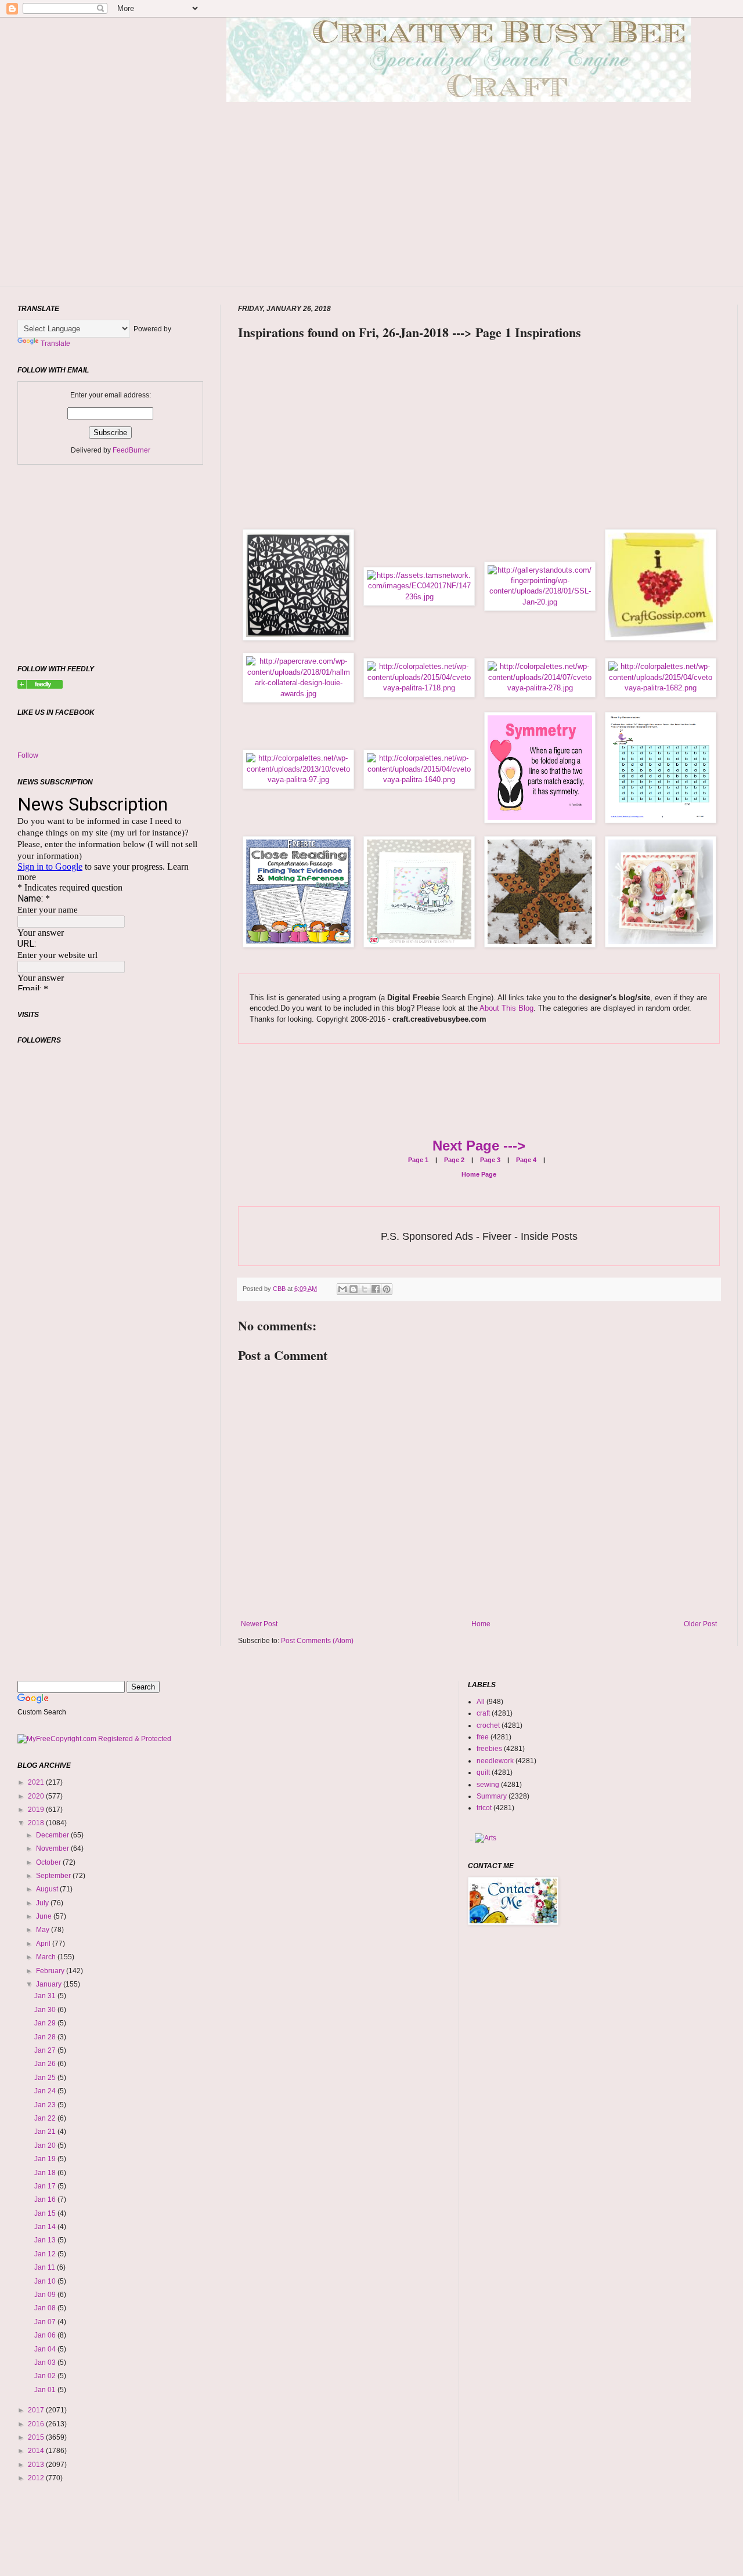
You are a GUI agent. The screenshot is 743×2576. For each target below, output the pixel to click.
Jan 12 (46, 2254)
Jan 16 (46, 2199)
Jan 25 (46, 2078)
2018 (37, 1823)
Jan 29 (46, 2023)
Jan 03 (46, 2362)
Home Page (479, 1174)
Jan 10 (46, 2281)
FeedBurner (131, 450)
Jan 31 (46, 1996)
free (483, 1737)
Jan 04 (46, 2349)
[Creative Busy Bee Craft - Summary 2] (40, 686)
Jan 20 (46, 2146)
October (49, 1862)
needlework (495, 1761)
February (51, 1971)
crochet (488, 1725)
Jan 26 (46, 2064)
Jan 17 (46, 2186)
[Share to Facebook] (376, 1289)
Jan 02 (46, 2376)
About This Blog (506, 1008)
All (481, 1702)
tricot (484, 1808)
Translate (55, 343)
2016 (37, 2424)
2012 (37, 2478)
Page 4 (525, 1160)
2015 (37, 2437)
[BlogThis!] (354, 1289)
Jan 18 (46, 2173)
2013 (37, 2465)
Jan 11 (46, 2267)
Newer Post (259, 1624)
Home (481, 1624)
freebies (489, 1749)
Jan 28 (46, 2037)
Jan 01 (46, 2390)
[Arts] (486, 1838)
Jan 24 (46, 2091)
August (48, 1889)
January (50, 1984)
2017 (37, 2410)
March (47, 1957)
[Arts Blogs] (471, 1838)
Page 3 (489, 1160)
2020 (37, 1796)
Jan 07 (46, 2322)
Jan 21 (46, 2132)
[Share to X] (365, 1289)
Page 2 (453, 1160)
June (45, 1916)
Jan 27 (46, 2050)
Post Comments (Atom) (317, 1641)
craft (483, 1713)
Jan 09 (46, 2295)
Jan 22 (46, 2118)
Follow (28, 755)
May (44, 1930)
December (53, 1835)
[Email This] (342, 1289)
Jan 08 (46, 2308)
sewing (488, 1785)
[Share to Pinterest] (387, 1289)
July (43, 1903)
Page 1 (418, 1160)
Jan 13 (46, 2240)
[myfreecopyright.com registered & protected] (94, 1739)
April (44, 1944)
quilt (483, 1772)
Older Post (700, 1624)
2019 (37, 1810)
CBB (280, 1289)
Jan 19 (46, 2159)
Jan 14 (46, 2227)
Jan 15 (46, 2213)
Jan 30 (46, 2010)
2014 (37, 2451)
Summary (492, 1796)
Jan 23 (46, 2105)
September (54, 1876)
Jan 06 (46, 2335)
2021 (37, 1782)
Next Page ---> (479, 1146)
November (53, 1848)
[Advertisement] (459, 212)
